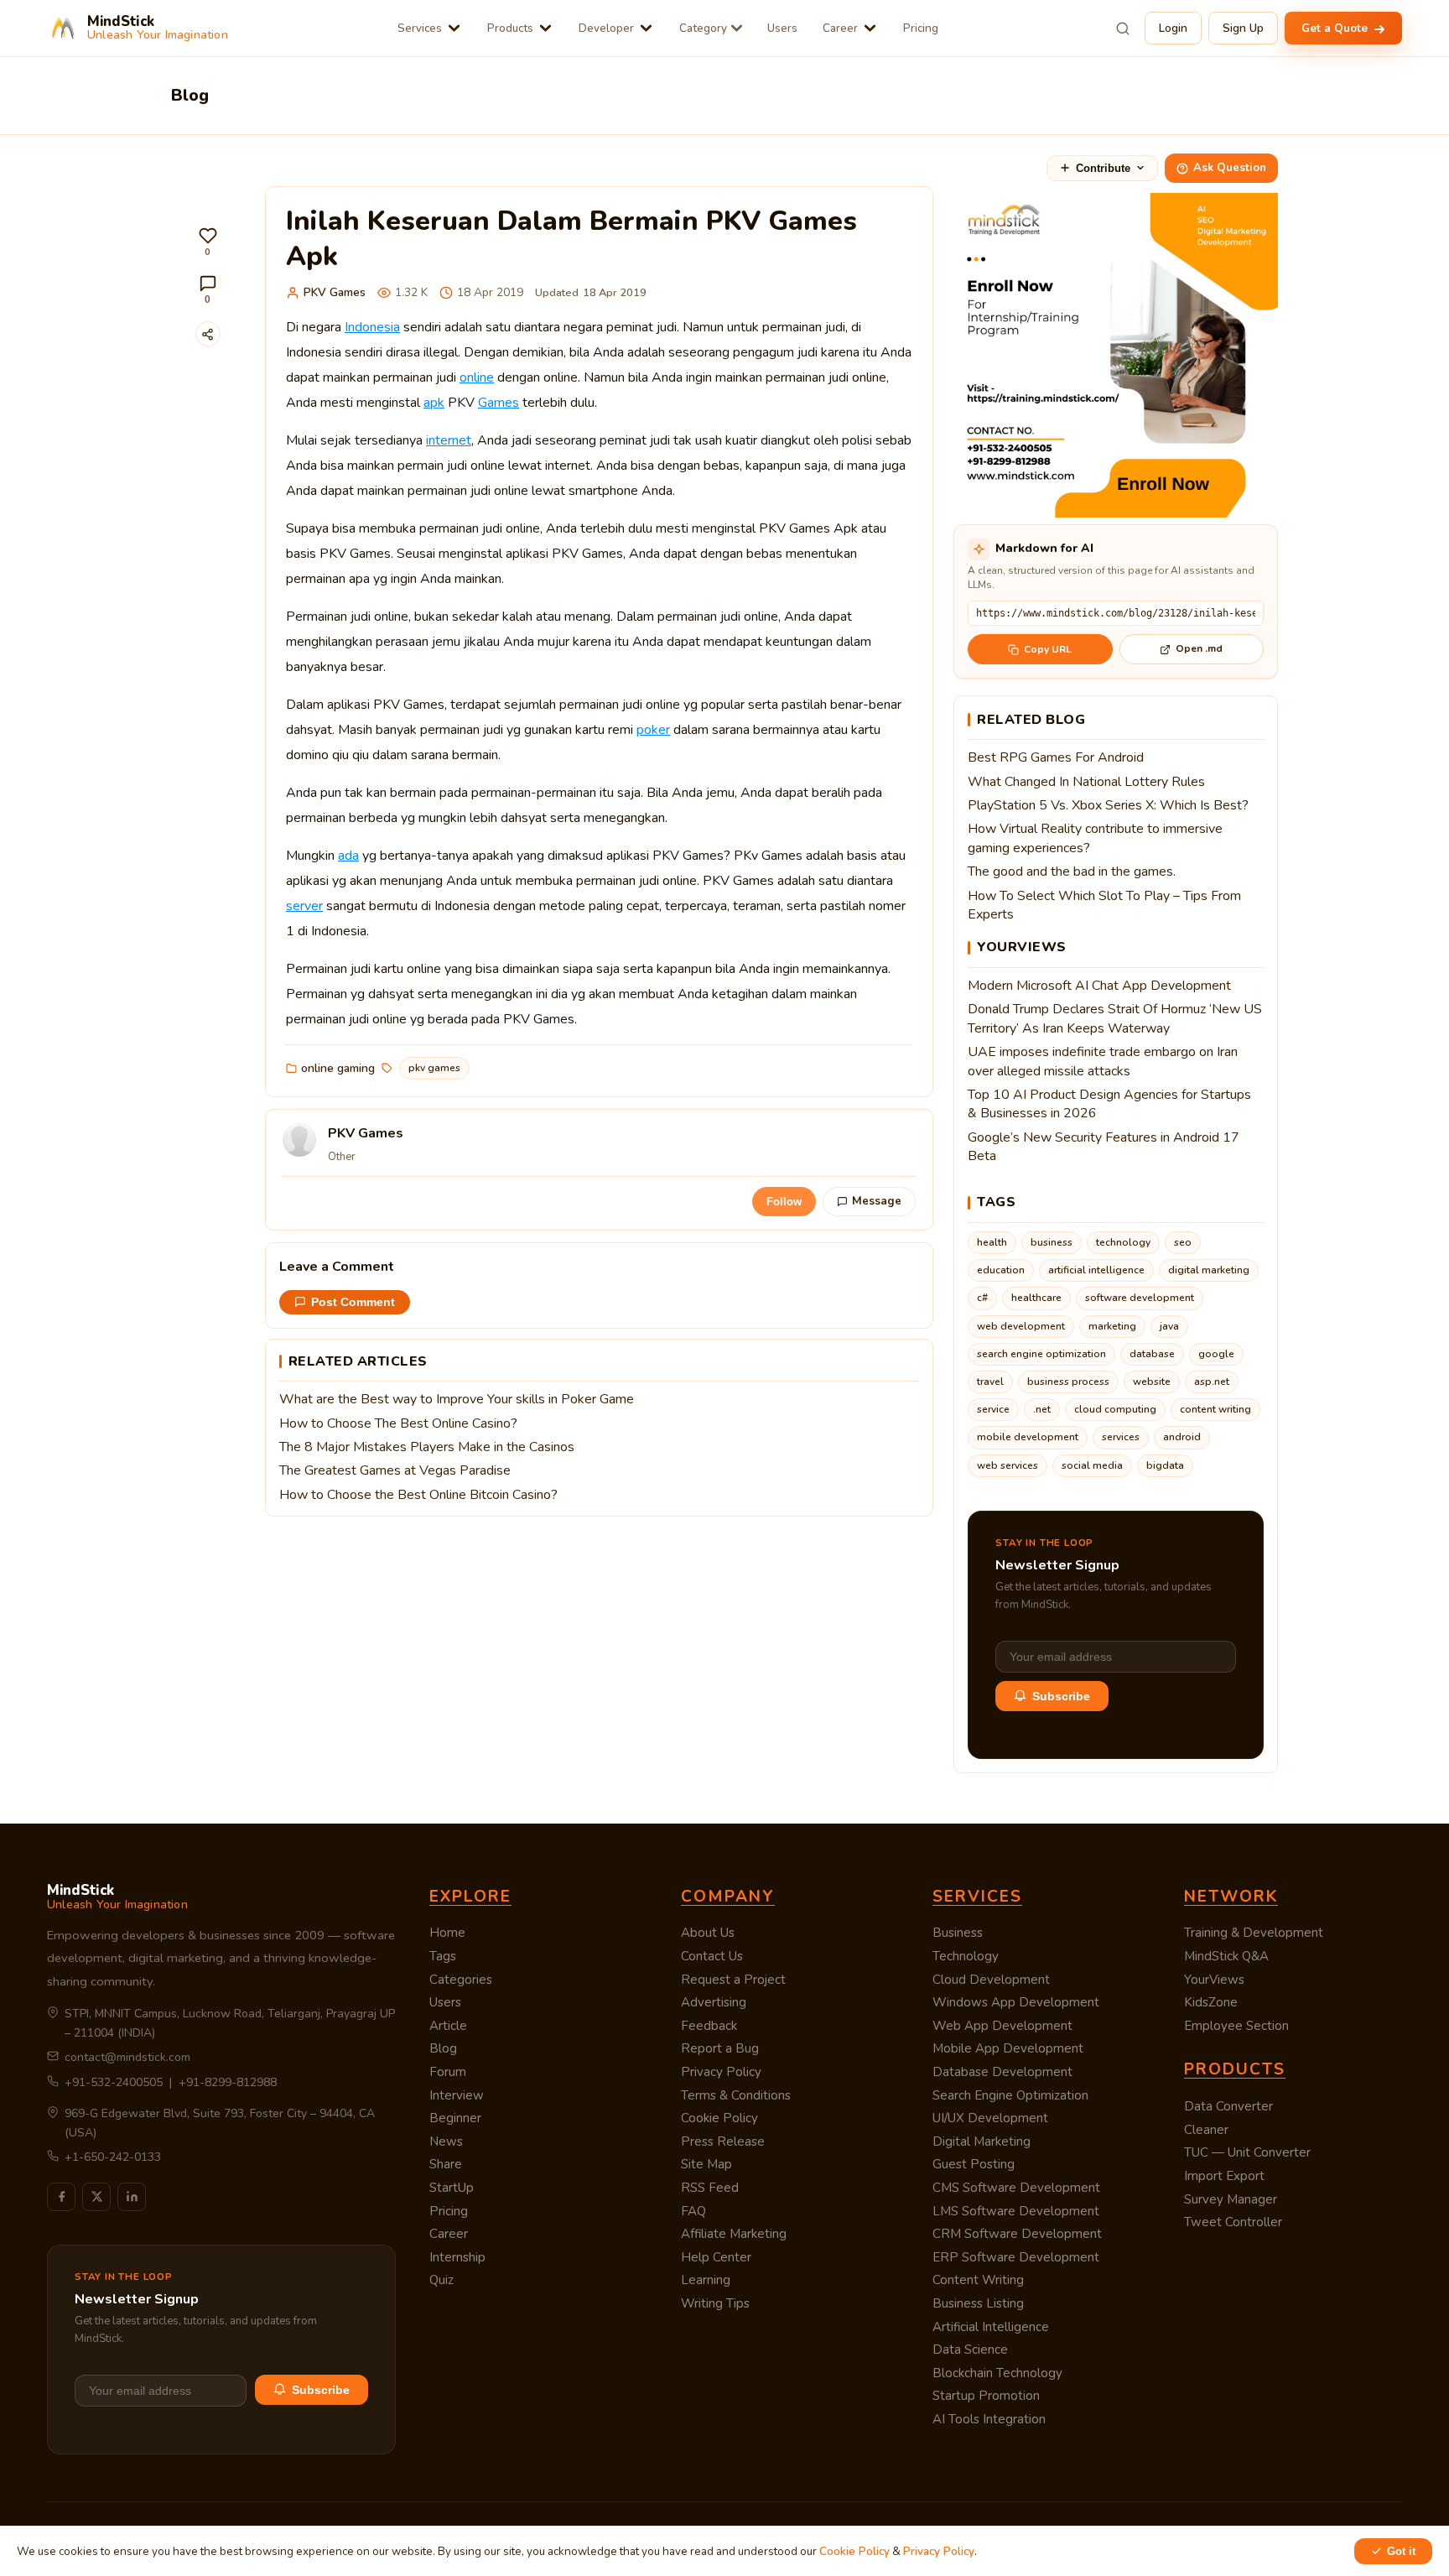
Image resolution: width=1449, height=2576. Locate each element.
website (1152, 1382)
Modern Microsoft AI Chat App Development (1099, 986)
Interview (457, 2095)
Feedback (709, 2026)
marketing (1112, 1326)
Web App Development (1002, 2026)
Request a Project (733, 1980)
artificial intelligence (1096, 1270)
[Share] (208, 334)
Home (447, 1933)
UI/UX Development (990, 2118)
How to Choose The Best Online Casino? (398, 1423)
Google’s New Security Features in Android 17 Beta (1104, 1147)
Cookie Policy (719, 2118)
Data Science (970, 2350)
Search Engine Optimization (1010, 2095)
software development (1140, 1298)
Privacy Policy (721, 2072)
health (992, 1242)
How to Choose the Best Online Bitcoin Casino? (418, 1495)
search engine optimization (1041, 1354)
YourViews (1214, 1980)
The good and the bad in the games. (1072, 872)
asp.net (1212, 1382)
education (1001, 1270)
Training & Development (1254, 1933)
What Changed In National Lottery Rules (1086, 782)
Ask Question (1230, 168)
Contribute (1103, 168)
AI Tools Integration (989, 2419)
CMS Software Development (1016, 2188)
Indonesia (372, 327)
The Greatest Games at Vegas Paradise (395, 1470)
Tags (443, 1956)
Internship (457, 2257)
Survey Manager (1231, 2199)
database (1152, 1354)
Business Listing (978, 2303)
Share (446, 2164)
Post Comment (353, 1302)
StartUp (452, 2188)
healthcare (1036, 1298)
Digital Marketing (982, 2141)
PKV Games (335, 292)
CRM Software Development (1017, 2234)
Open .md (1199, 648)
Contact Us (712, 1956)
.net (1042, 1409)
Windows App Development (1016, 2002)
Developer (606, 28)
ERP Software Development (1016, 2257)
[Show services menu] (454, 28)
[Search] (1123, 29)
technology (1123, 1242)
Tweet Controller (1233, 2222)
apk (434, 403)
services (1121, 1437)
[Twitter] (96, 2197)
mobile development (1028, 1437)
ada (348, 856)
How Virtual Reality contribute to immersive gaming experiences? (1095, 838)
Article (448, 2026)
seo (1183, 1242)
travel (990, 1382)
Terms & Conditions (736, 2095)
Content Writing (978, 2280)
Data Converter (1228, 2106)
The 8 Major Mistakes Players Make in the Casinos (427, 1447)
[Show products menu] (545, 28)
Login (1173, 28)
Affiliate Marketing (734, 2234)
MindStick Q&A (1226, 1956)
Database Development (1002, 2072)
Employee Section (1236, 2026)
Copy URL (1048, 649)
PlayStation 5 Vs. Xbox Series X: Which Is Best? (1108, 805)
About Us (708, 1933)
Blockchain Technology (997, 2373)
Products (510, 28)
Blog (443, 2048)
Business (958, 1933)
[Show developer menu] (646, 28)
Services (420, 28)
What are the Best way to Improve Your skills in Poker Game (457, 1399)
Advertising (714, 2002)
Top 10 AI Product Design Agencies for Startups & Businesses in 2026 (1109, 1104)
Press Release (723, 2141)
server (304, 906)
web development (1021, 1326)
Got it (1401, 2551)
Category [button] (703, 28)
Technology (966, 1956)
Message (877, 1201)
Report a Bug (720, 2048)
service (993, 1409)
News (446, 2141)
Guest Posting (974, 2164)
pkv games (434, 1068)
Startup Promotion (986, 2396)
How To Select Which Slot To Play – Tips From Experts (1104, 905)
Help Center (716, 2257)
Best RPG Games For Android (1056, 757)
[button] (208, 242)
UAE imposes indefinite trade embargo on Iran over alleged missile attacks (1103, 1061)
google (1216, 1354)
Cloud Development (991, 1980)
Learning (706, 2280)
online (477, 377)
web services (1008, 1465)
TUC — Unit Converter (1247, 2152)
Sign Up (1243, 28)
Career (840, 28)
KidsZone (1211, 2002)
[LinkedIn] (132, 2197)
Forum (448, 2072)
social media (1092, 1465)
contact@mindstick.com (127, 2057)
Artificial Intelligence (991, 2327)
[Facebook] (61, 2197)
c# (982, 1298)
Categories (461, 1980)
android (1182, 1437)
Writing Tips (715, 2303)
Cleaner (1206, 2130)
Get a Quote (1336, 28)
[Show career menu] (870, 28)
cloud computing (1115, 1409)
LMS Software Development (1016, 2211)
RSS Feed (710, 2188)
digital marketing (1209, 1270)
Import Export (1224, 2176)
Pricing (921, 28)
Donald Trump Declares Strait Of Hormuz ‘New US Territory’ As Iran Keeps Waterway (1115, 1018)
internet (449, 440)
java (1169, 1326)
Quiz (441, 2280)
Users (782, 28)
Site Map (706, 2164)
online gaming (338, 1068)
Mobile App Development (1008, 2048)
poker (653, 730)
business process (1068, 1382)
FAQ (693, 2211)
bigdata (1165, 1465)
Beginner (455, 2118)
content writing (1215, 1409)
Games (499, 403)
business (1052, 1242)
